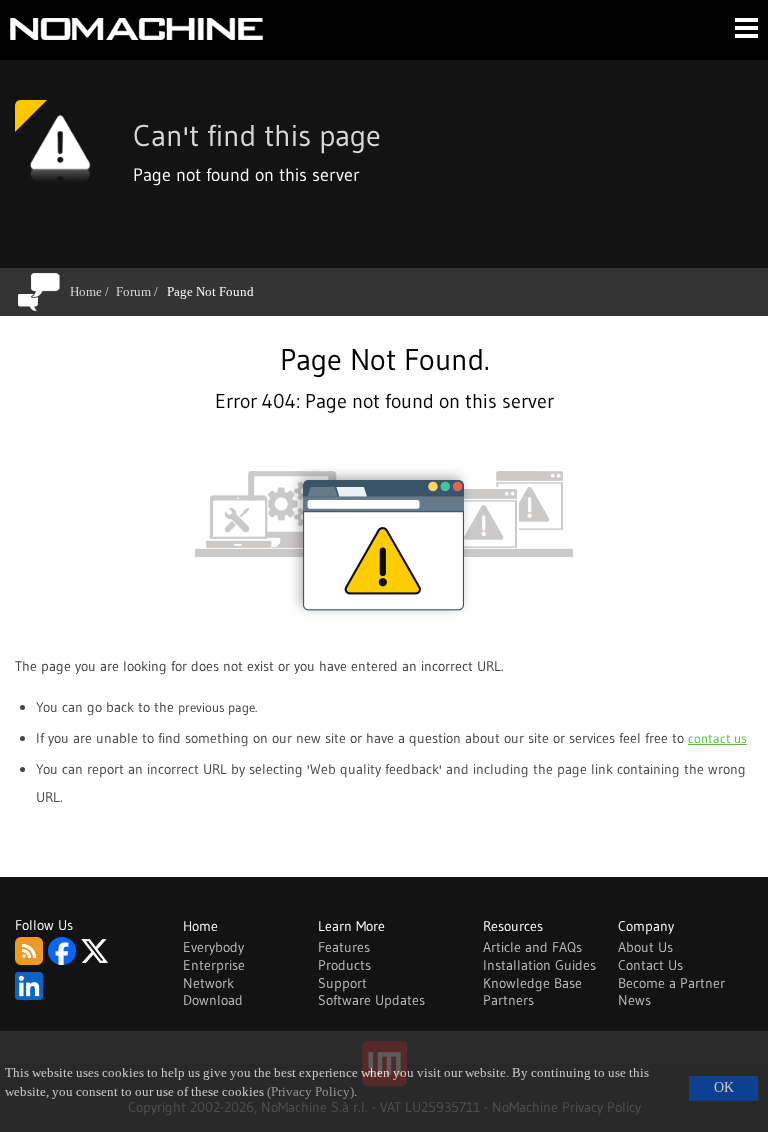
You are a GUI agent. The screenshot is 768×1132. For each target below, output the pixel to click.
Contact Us (650, 965)
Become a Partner (671, 983)
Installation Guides (539, 965)
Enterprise (214, 965)
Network (208, 983)
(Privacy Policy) (310, 1092)
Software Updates (371, 1000)
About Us (645, 947)
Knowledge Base (532, 983)
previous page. (217, 707)
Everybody (213, 947)
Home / (93, 291)
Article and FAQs (532, 947)
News (634, 1000)
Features (344, 947)
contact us (717, 738)
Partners (508, 1000)
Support (342, 983)
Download (213, 1000)
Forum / (140, 291)
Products (344, 965)
